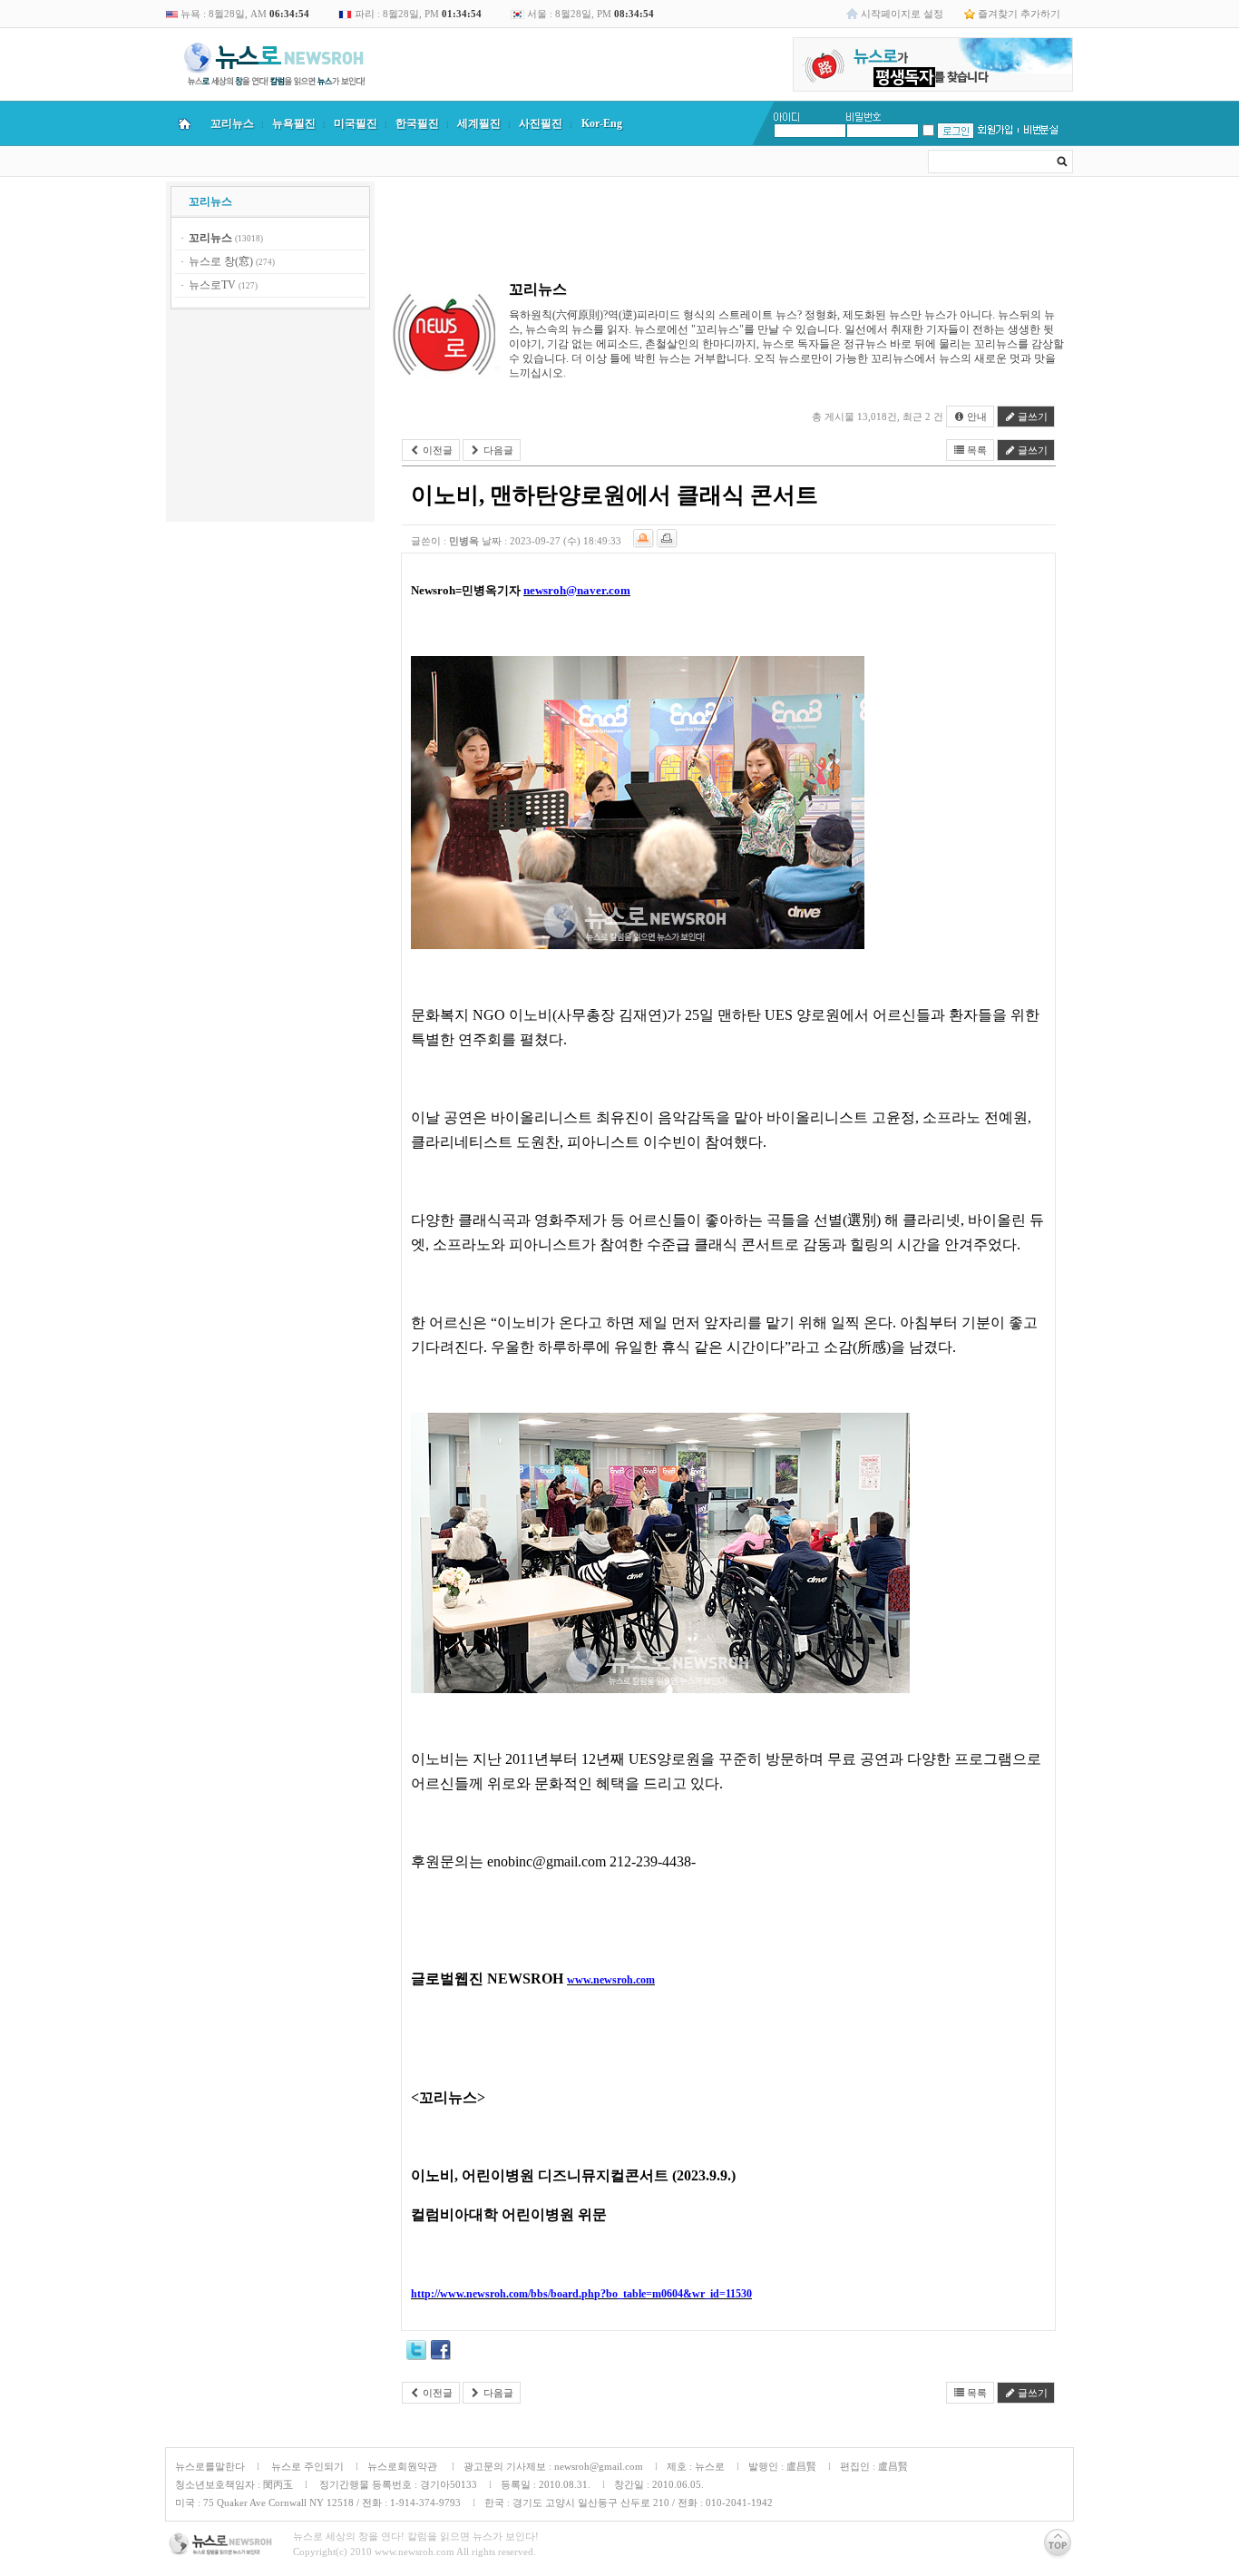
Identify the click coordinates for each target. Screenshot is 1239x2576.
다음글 (497, 450)
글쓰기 (1031, 416)
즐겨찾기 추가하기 (1019, 14)
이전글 (436, 450)
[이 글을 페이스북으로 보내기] (441, 2353)
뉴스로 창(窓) (221, 261)
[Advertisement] (270, 418)
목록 (976, 450)
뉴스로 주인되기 (306, 2466)
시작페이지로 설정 (902, 14)
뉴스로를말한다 (210, 2466)
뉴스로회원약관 (404, 2466)
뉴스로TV (212, 285)
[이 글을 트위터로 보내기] (416, 2353)
